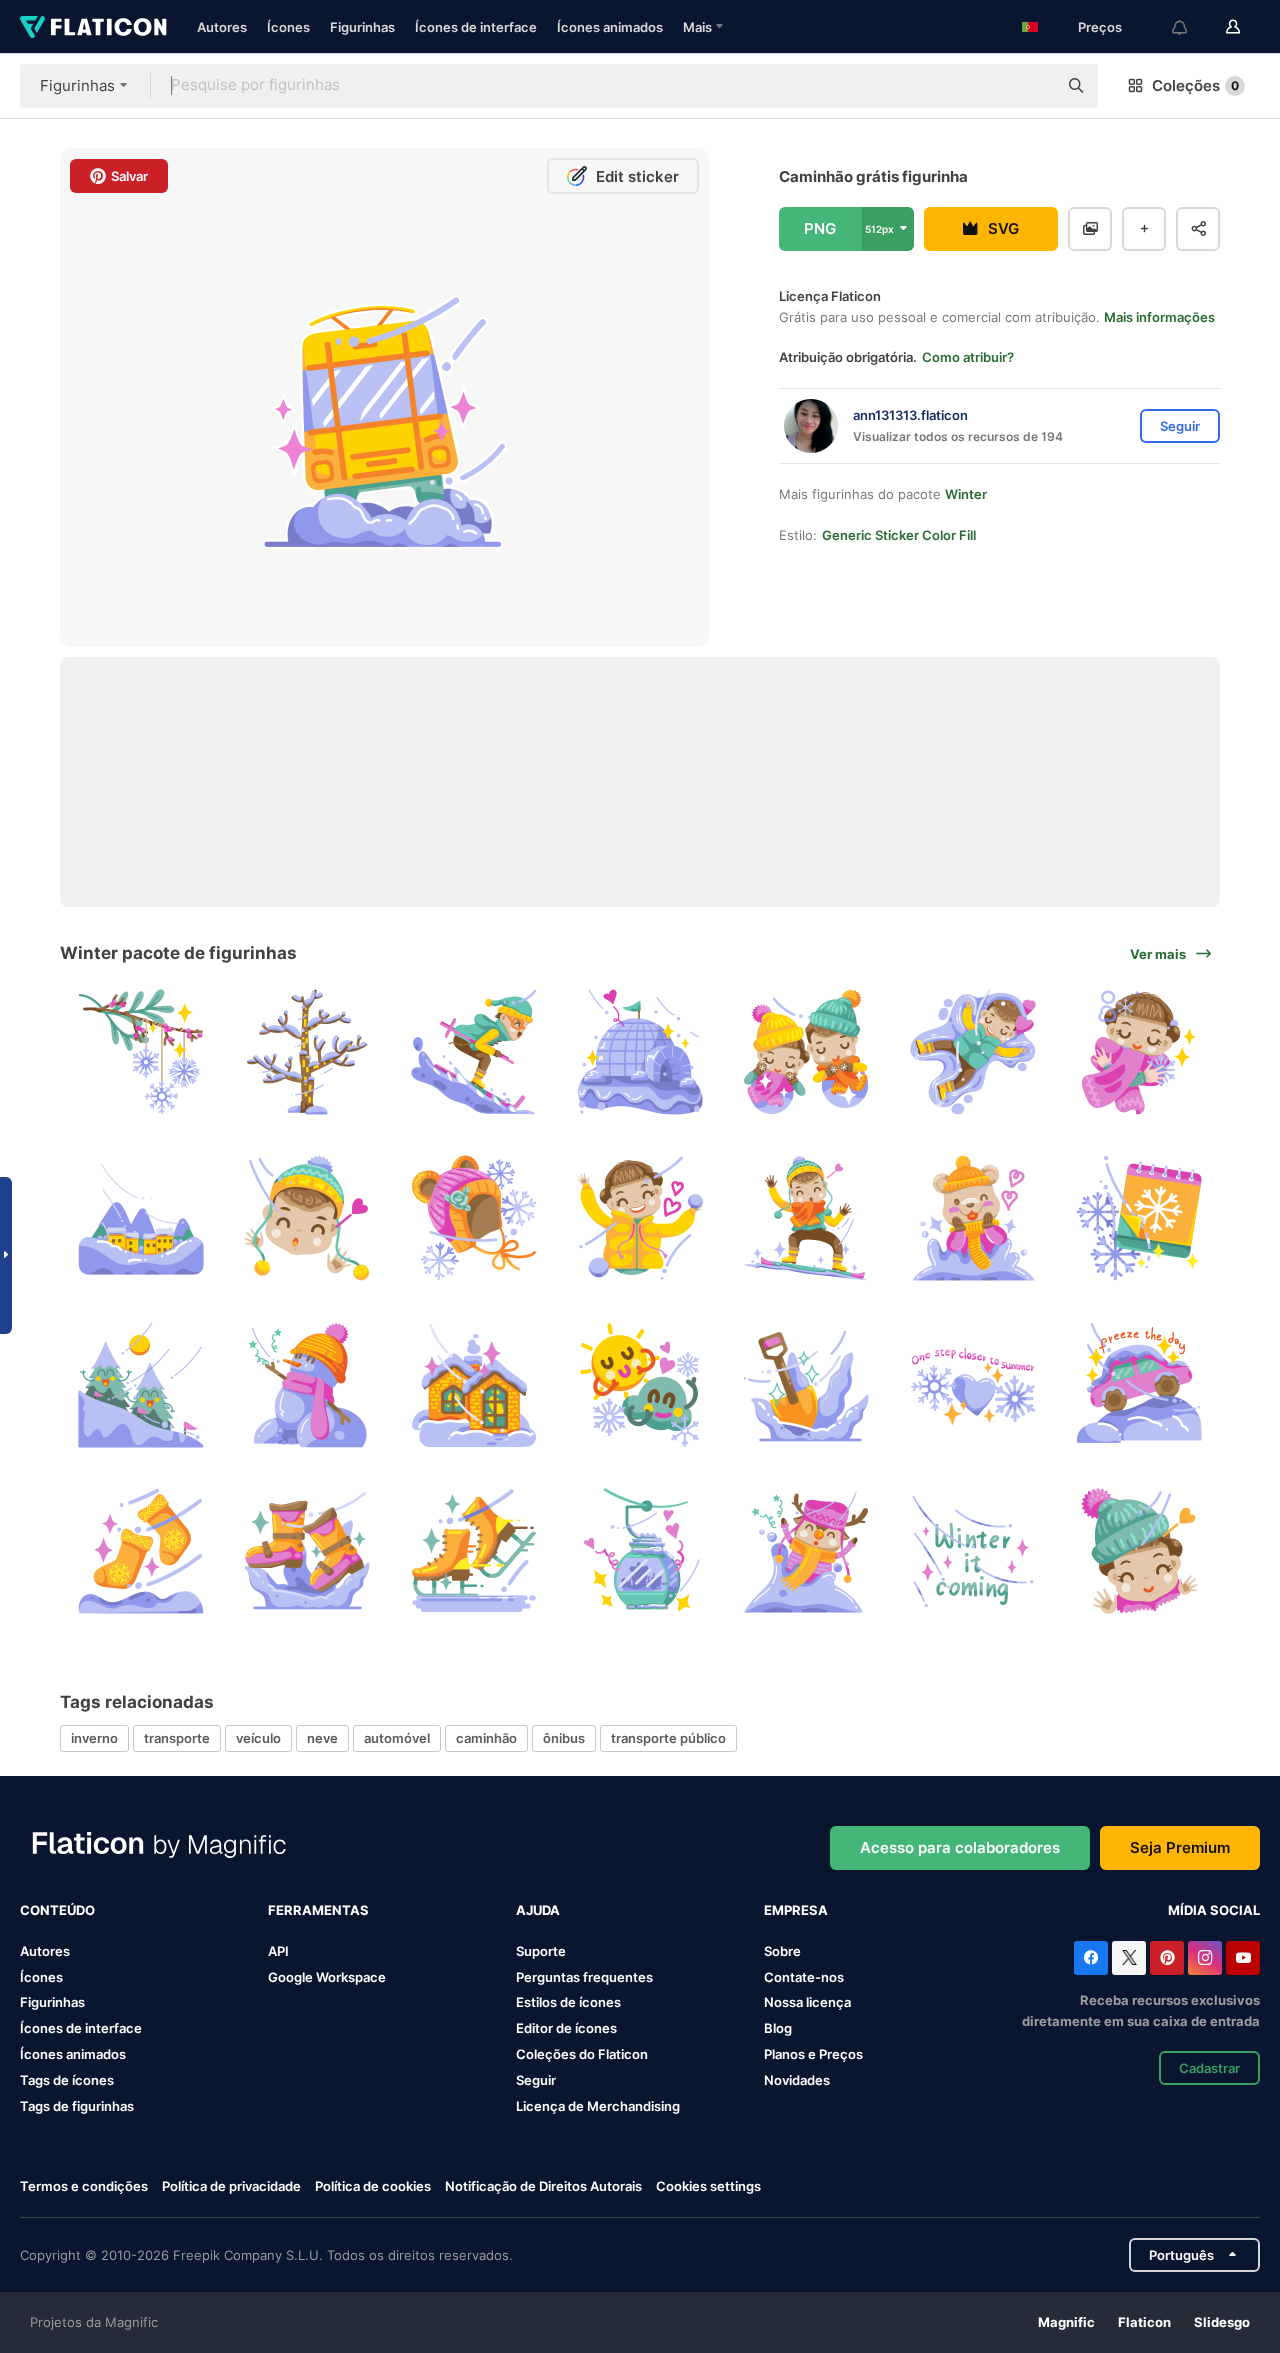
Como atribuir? (968, 357)
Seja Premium (1180, 1847)
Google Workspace (327, 1977)
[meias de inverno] (140, 1550)
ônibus (564, 1738)
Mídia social (1214, 1910)
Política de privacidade (231, 2186)
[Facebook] (1091, 1958)
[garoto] (972, 1051)
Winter (966, 494)
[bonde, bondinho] (639, 1550)
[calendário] (1139, 1217)
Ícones (288, 27)
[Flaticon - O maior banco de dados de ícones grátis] (93, 27)
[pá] (806, 1384)
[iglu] (639, 1051)
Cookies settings (708, 2186)
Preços (1100, 27)
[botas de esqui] (306, 1550)
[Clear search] (1032, 86)
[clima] (639, 1384)
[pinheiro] (140, 1384)
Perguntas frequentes (584, 1977)
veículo (258, 1738)
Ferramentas (318, 1910)
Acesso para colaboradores (960, 1847)
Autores (222, 27)
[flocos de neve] (140, 1051)
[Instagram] (1205, 1958)
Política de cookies (373, 2186)
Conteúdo (57, 1910)
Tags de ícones (67, 2080)
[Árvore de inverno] (306, 1051)
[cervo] (806, 1550)
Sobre (782, 1951)
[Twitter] (1129, 1958)
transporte (177, 1738)
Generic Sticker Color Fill (899, 535)
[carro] (1139, 1384)
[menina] (639, 1217)
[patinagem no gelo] (473, 1550)
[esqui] (473, 1051)
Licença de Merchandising (598, 2106)
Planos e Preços (813, 2054)
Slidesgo (1222, 2322)
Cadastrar (1209, 2068)
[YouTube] (1243, 1958)
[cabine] (473, 1384)
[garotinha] (1139, 1051)
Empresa (796, 1910)
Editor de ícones (566, 2028)
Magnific (1066, 2322)
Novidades (797, 2080)
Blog (778, 2028)
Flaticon (1144, 2322)
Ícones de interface (476, 27)
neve (322, 1738)
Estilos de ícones (568, 2002)
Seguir (536, 2080)
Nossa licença (807, 2002)
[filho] (806, 1051)
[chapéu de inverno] (473, 1217)
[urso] (972, 1217)
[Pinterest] (1167, 1958)
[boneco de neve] (306, 1384)
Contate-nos (804, 1977)
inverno (94, 1738)
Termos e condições (84, 2186)
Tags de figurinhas (77, 2106)
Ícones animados (610, 27)
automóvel (397, 1738)
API (278, 1951)
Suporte (541, 1951)
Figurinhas (362, 27)
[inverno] (140, 1217)
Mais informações (1159, 317)
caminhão (486, 1738)
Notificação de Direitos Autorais (543, 2186)
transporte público (668, 1738)
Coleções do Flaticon (582, 2054)
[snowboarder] (806, 1217)
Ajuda (538, 1910)
